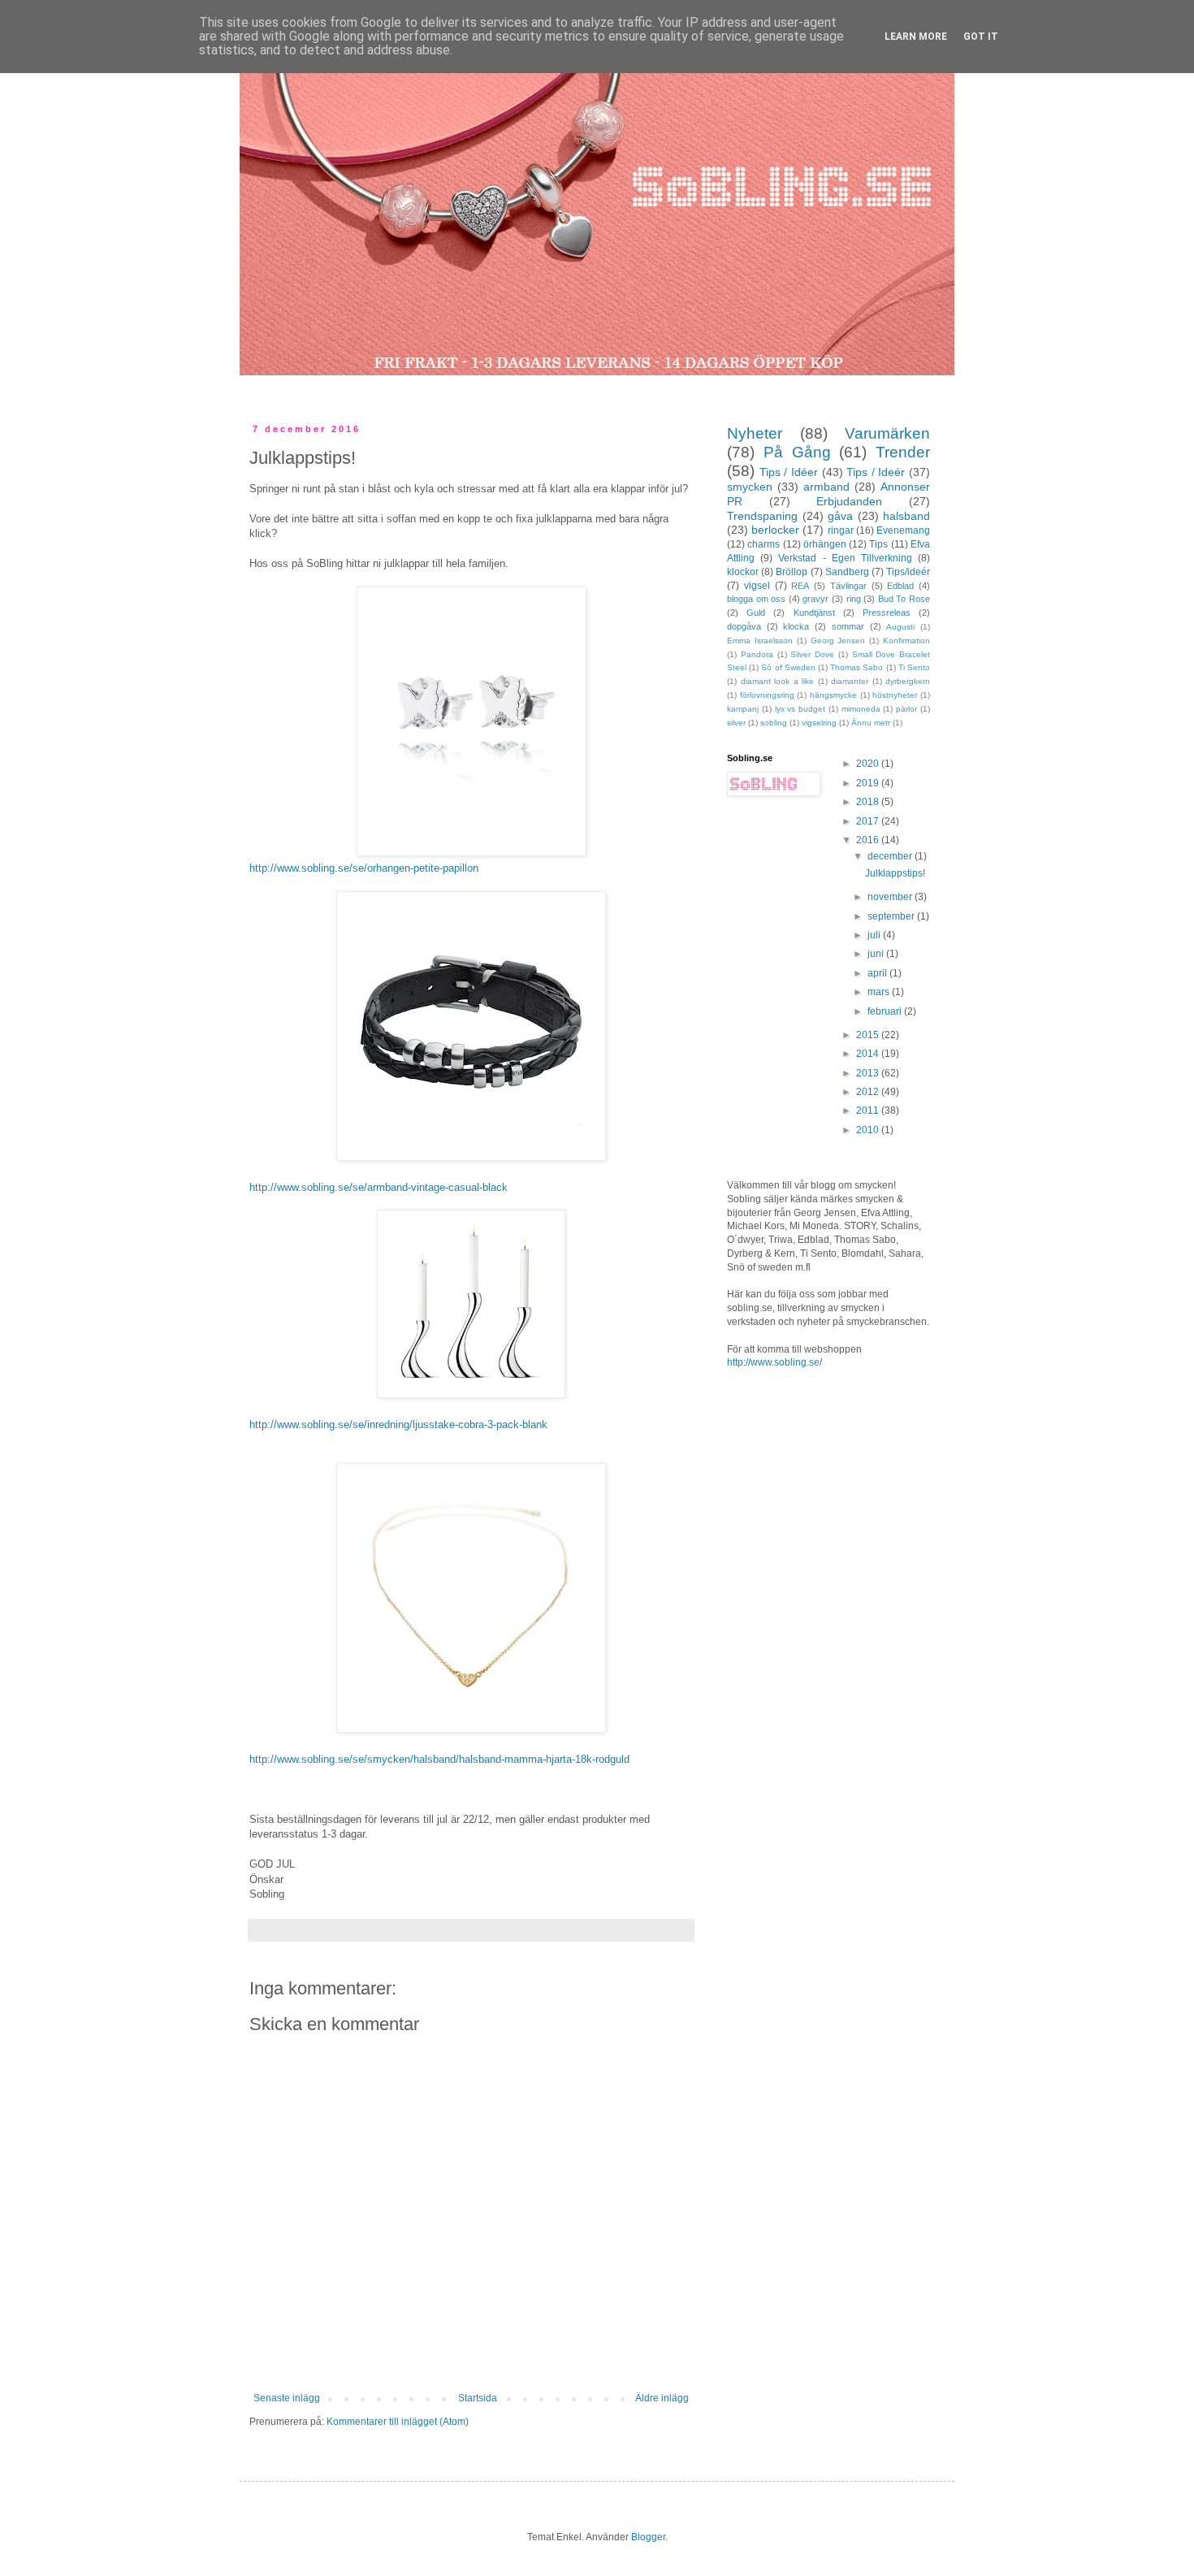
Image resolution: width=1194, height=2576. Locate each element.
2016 (869, 840)
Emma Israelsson (760, 641)
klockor (743, 572)
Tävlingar (848, 586)
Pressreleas (887, 613)
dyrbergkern (908, 681)
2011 (869, 1110)
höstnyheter (895, 695)
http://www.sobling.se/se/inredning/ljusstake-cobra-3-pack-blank (398, 1424)
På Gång (797, 452)
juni (877, 954)
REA (800, 586)
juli (875, 935)
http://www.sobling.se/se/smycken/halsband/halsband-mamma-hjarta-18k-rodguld (439, 1759)
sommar (848, 626)
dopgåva (744, 626)
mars (880, 992)
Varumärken (887, 433)
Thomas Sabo (857, 667)
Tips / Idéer (789, 472)
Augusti (900, 627)
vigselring (819, 723)
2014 (869, 1054)
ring (854, 599)
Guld (756, 613)
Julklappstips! (895, 873)
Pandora (757, 654)
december (891, 856)
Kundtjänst (814, 613)
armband (826, 487)
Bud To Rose (904, 599)
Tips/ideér (908, 572)
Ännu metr (871, 723)
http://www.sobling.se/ (774, 1362)
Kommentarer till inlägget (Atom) (398, 2422)
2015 (869, 1035)
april (878, 973)
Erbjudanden (849, 501)
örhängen (825, 544)
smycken (750, 487)
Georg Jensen (838, 641)
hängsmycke (833, 695)
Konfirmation (906, 641)
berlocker (775, 530)
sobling (774, 723)
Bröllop (792, 572)
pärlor (906, 709)
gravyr (815, 599)
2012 (869, 1092)
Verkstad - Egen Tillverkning (845, 558)
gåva (840, 516)
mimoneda (861, 709)
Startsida (478, 2398)
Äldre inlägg (662, 2398)
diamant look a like (778, 681)
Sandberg (847, 572)
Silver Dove (812, 654)
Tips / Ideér (876, 472)
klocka (796, 626)
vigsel (757, 586)
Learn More (916, 37)
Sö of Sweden (788, 667)
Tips (878, 544)
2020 (869, 764)
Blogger (648, 2537)
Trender (903, 452)
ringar (841, 530)
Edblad (900, 586)
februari (886, 1011)
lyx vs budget (800, 709)
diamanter (850, 681)
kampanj (743, 709)
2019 (869, 783)
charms (764, 544)
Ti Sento (914, 667)
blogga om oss (756, 599)
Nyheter (755, 433)
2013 (869, 1073)
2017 (869, 821)
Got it (981, 37)
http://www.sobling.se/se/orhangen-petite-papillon (364, 868)
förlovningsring (767, 695)
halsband (906, 516)
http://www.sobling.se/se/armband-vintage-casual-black (379, 1187)
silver (736, 723)
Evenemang (903, 530)
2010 (869, 1130)
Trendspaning (762, 516)
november (891, 897)
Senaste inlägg (287, 2398)
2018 (869, 802)
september (892, 916)
